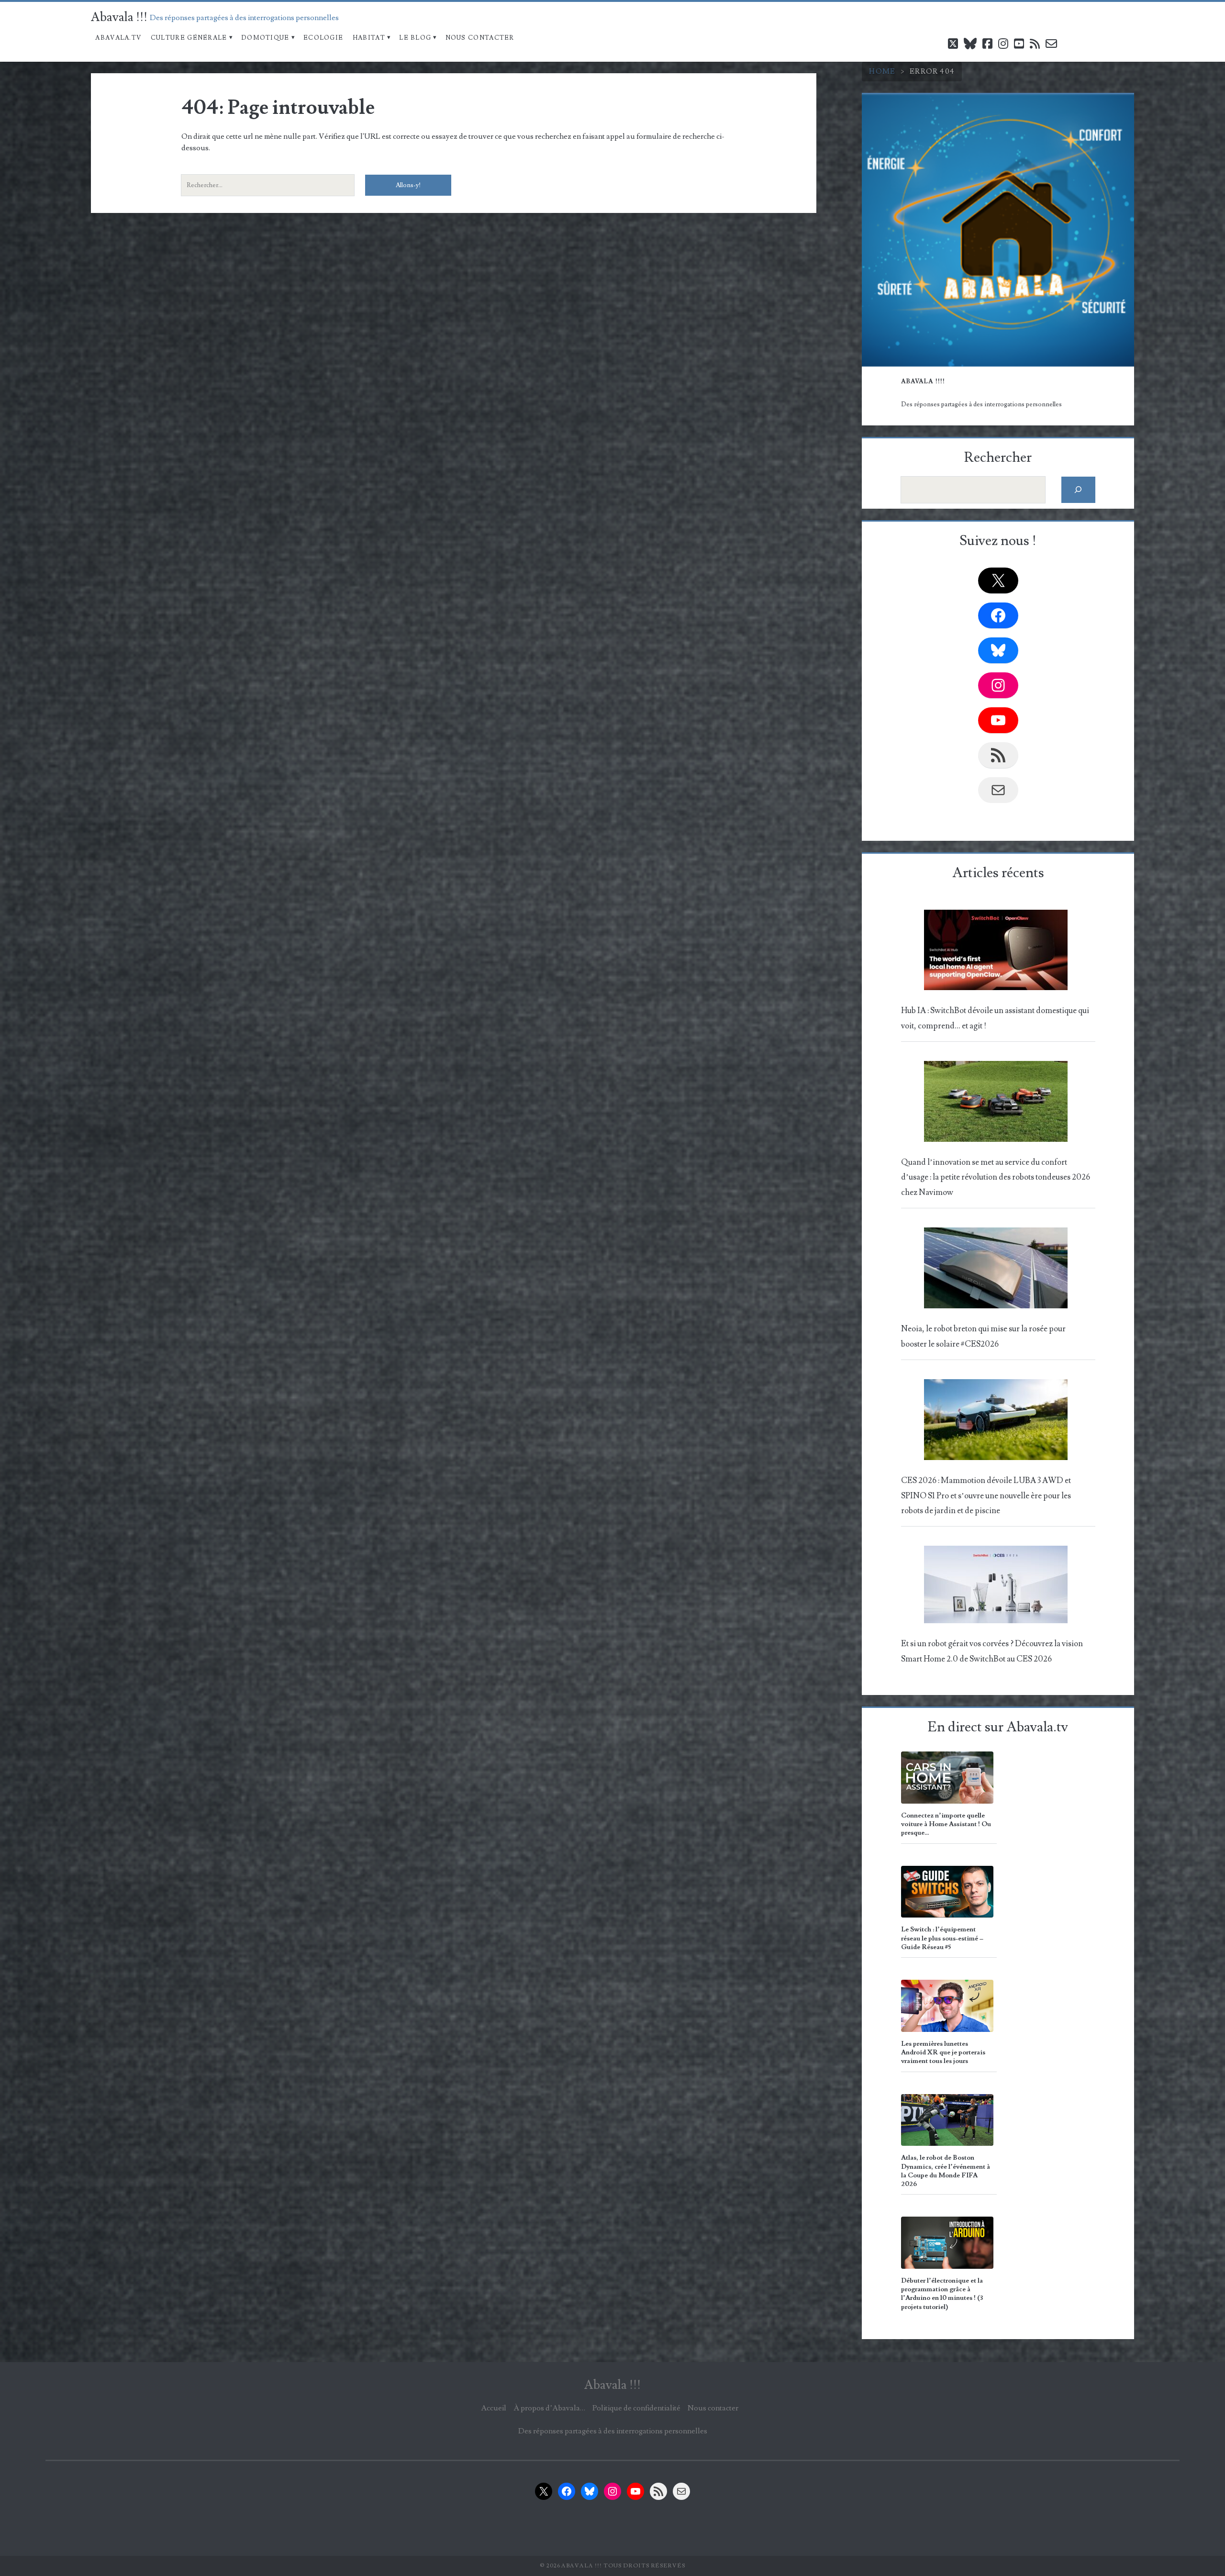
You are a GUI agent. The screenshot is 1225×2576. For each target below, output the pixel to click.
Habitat (369, 38)
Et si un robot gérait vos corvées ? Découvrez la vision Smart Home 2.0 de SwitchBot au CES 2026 (992, 1651)
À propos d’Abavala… (549, 2408)
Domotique (265, 38)
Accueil (494, 2408)
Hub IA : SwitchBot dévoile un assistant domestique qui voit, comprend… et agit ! (995, 1018)
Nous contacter (480, 38)
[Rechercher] (1078, 490)
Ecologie (323, 38)
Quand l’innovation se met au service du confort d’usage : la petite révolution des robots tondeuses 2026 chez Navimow (996, 1177)
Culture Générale (189, 38)
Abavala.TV (118, 38)
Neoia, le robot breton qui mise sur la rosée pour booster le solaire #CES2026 (983, 1336)
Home (882, 71)
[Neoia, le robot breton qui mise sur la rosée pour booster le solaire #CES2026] (996, 1271)
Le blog (415, 38)
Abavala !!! (119, 17)
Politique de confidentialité (636, 2408)
